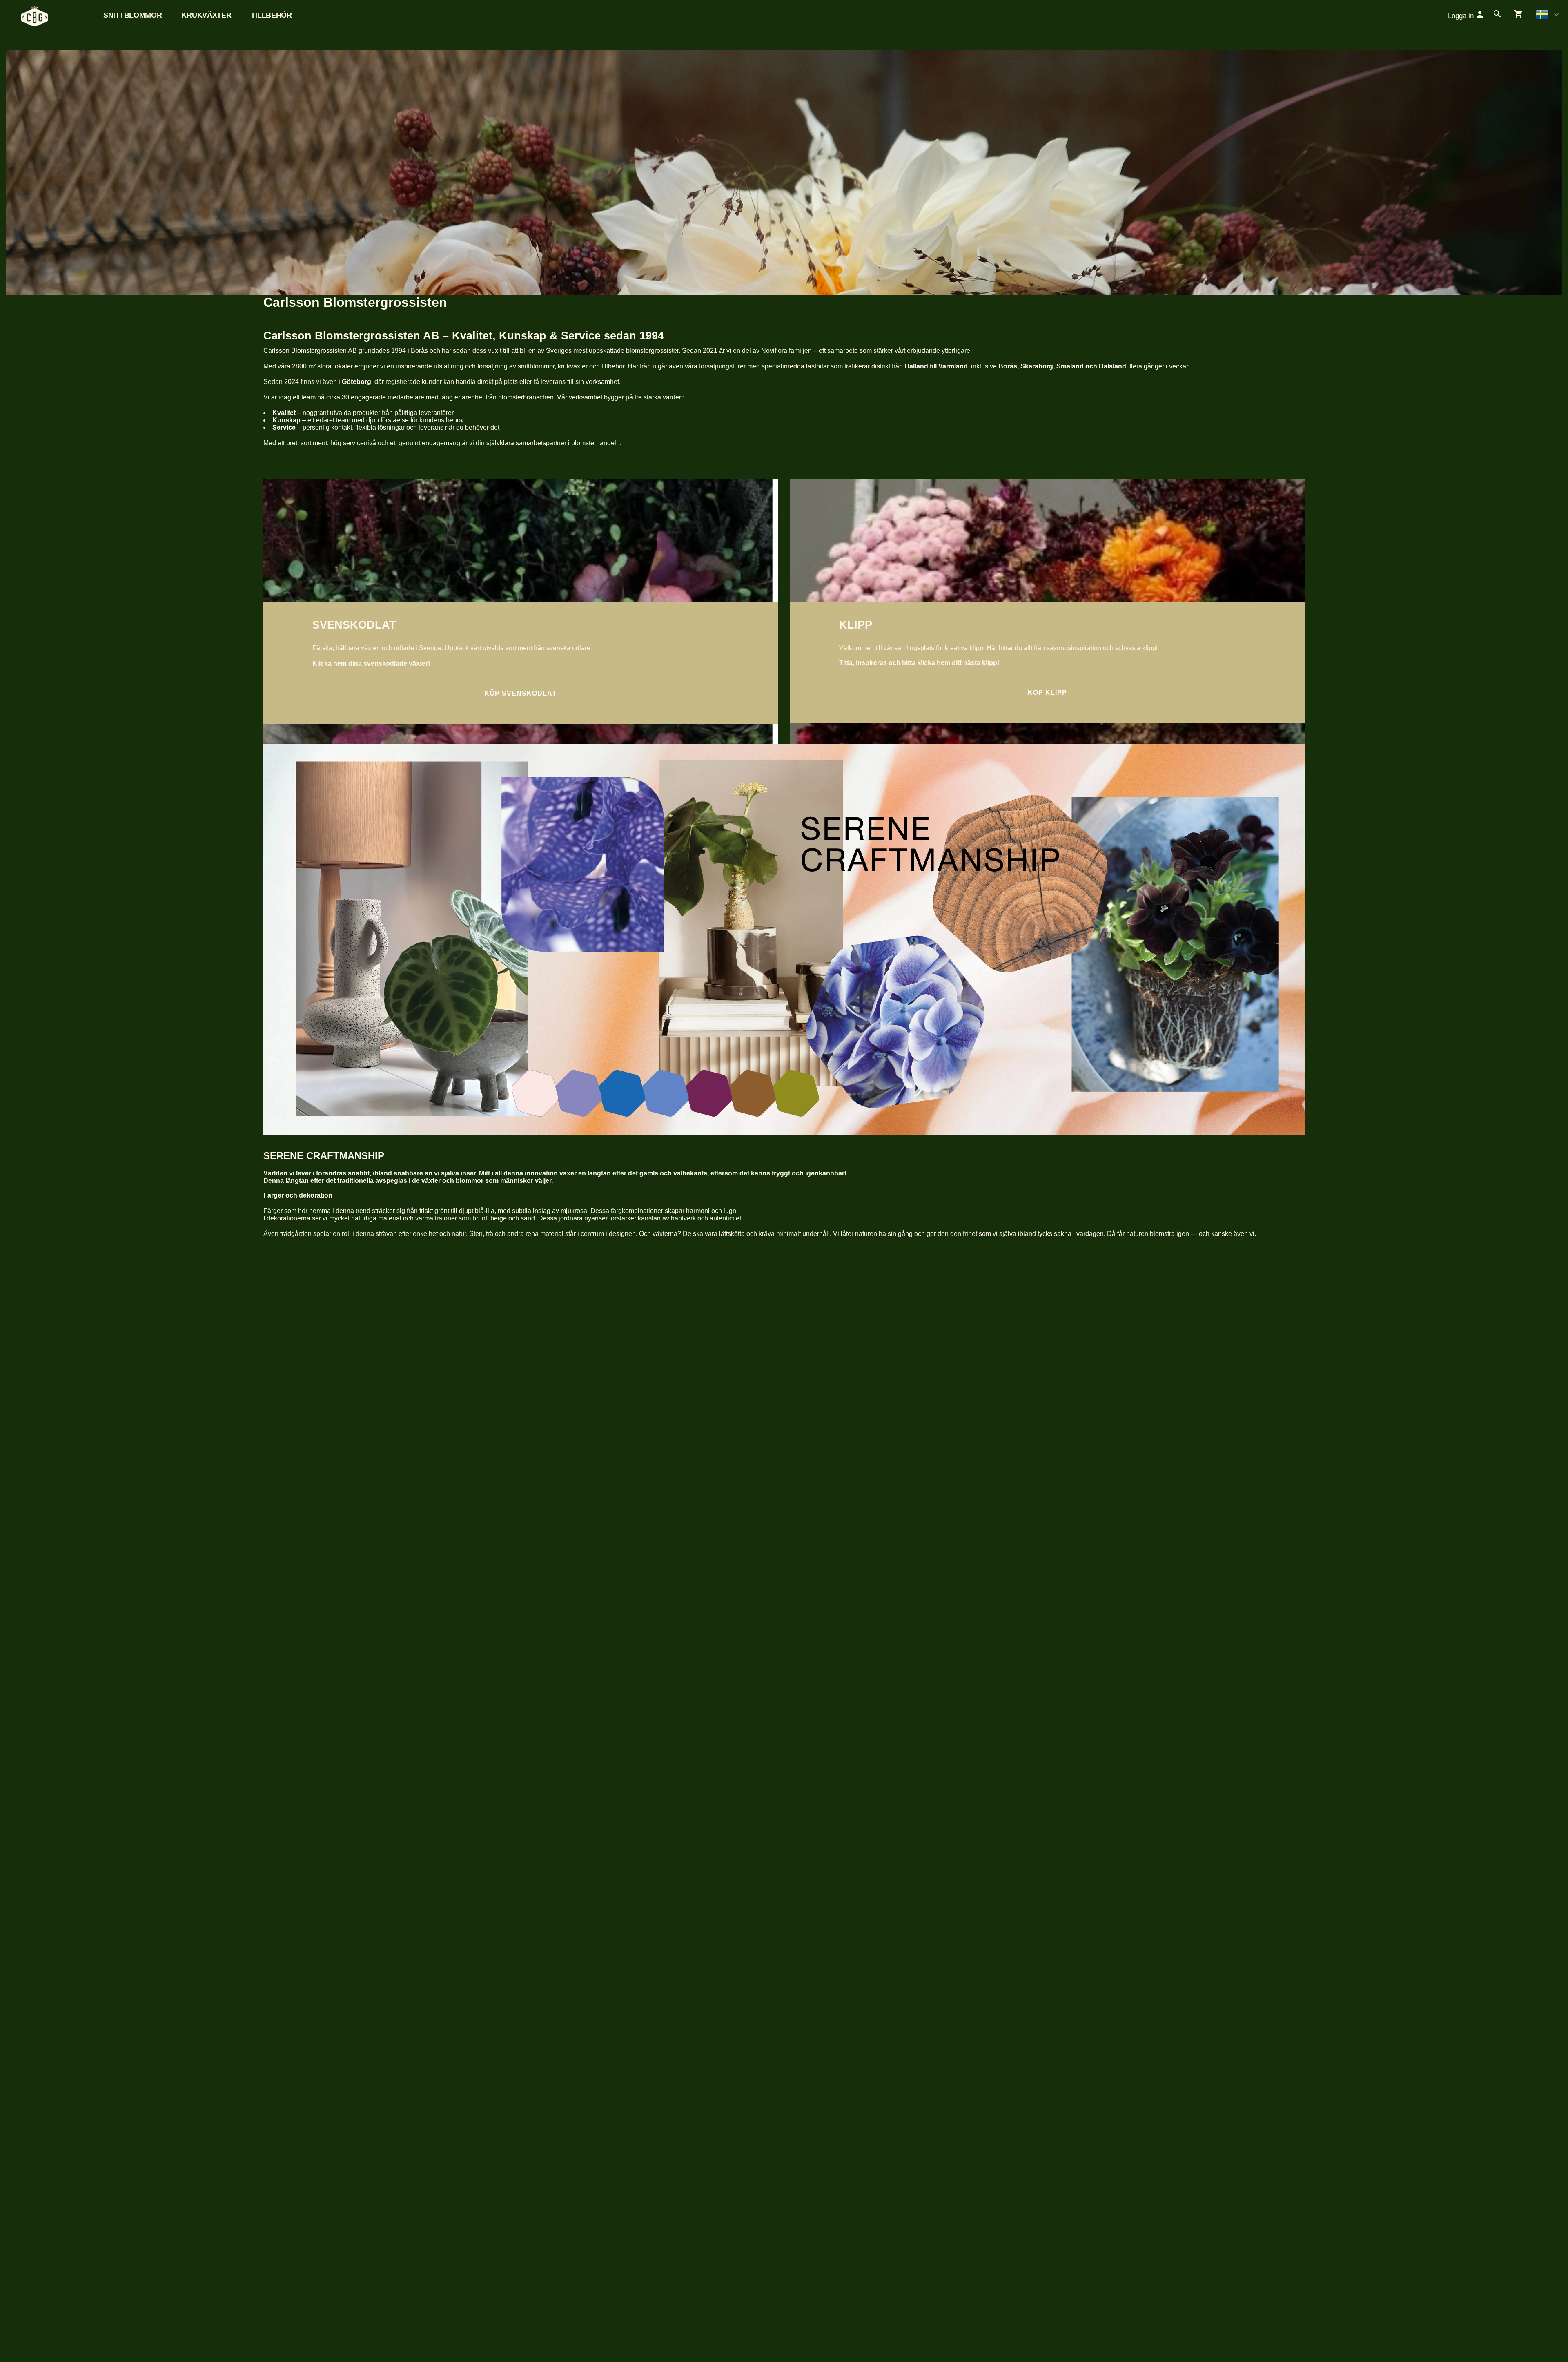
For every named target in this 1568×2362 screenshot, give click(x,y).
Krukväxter (206, 15)
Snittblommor (133, 15)
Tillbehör (271, 15)
